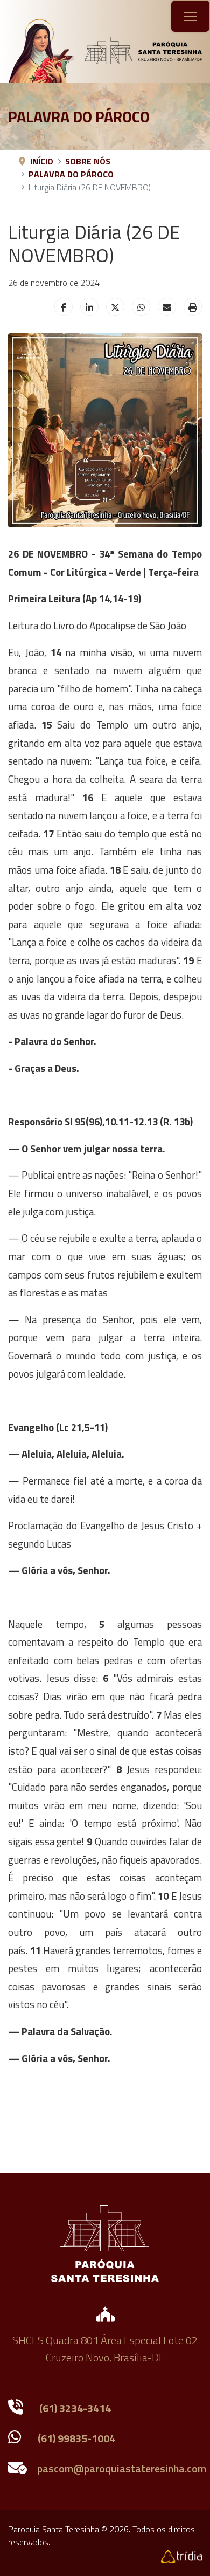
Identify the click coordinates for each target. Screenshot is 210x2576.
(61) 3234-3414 (75, 2408)
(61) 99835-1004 (76, 2438)
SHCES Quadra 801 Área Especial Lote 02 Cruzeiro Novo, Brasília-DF (105, 2349)
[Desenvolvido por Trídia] (181, 2555)
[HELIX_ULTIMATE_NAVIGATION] (190, 17)
